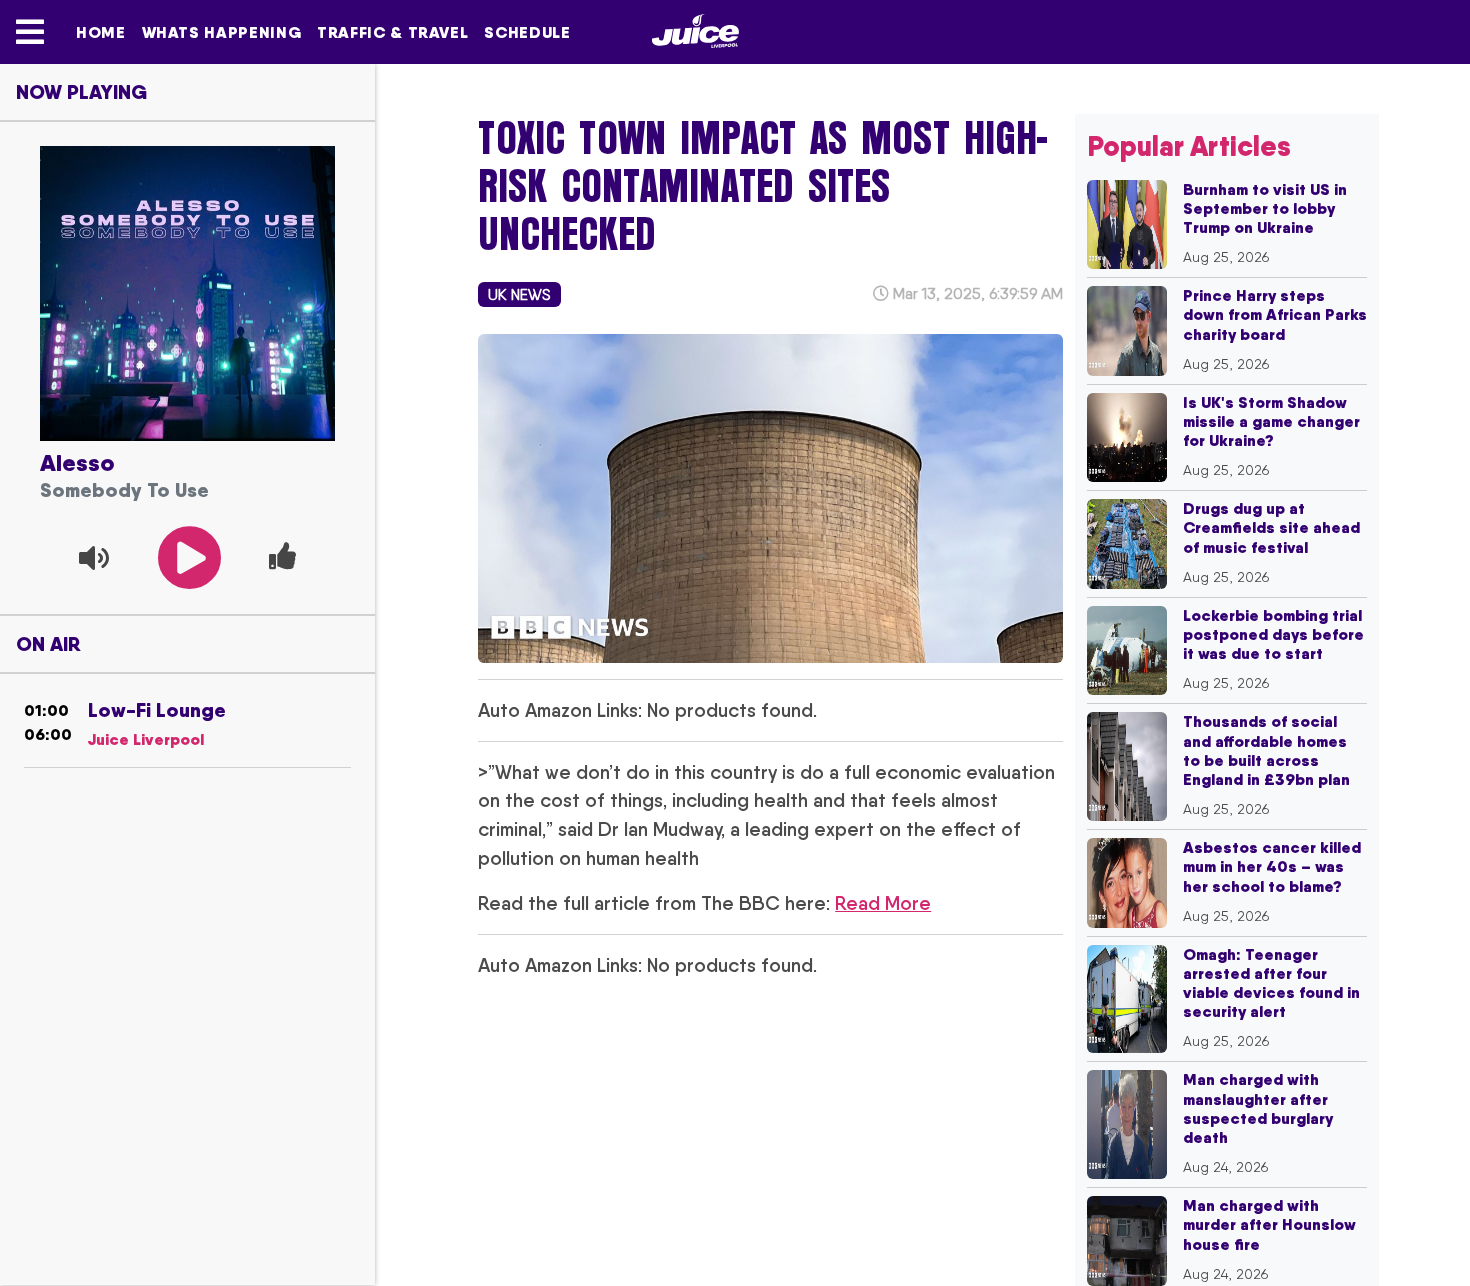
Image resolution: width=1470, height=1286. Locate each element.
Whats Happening (222, 32)
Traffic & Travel (392, 32)
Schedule (527, 32)
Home (101, 32)
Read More (883, 903)
